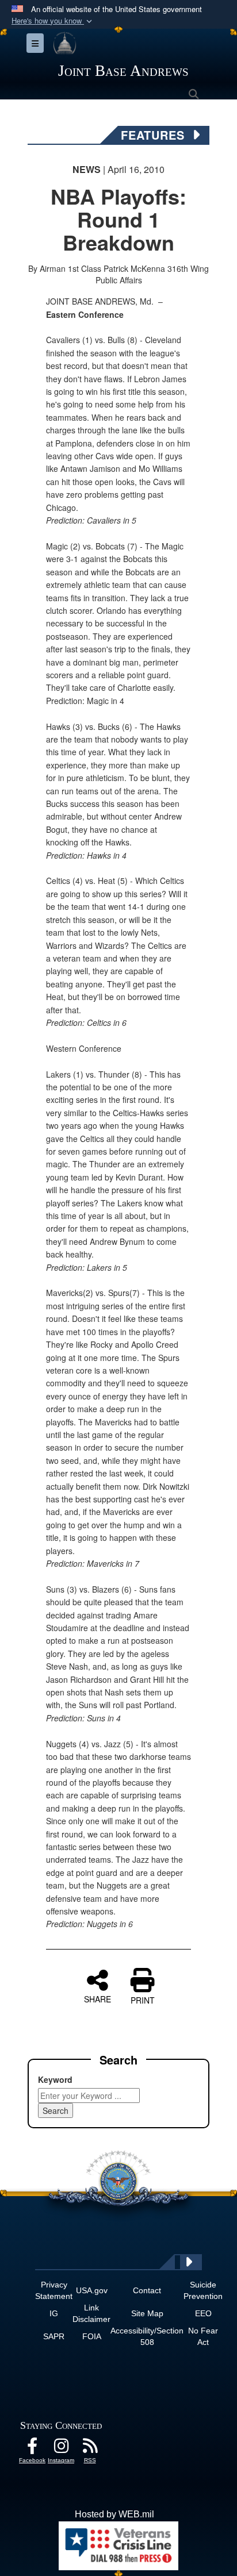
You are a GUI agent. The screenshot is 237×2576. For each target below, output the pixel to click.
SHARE (98, 1998)
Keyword (55, 2079)
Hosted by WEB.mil (114, 2514)
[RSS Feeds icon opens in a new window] (90, 2449)
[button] (53, 21)
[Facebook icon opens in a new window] (32, 2449)
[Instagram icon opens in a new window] (61, 2449)
